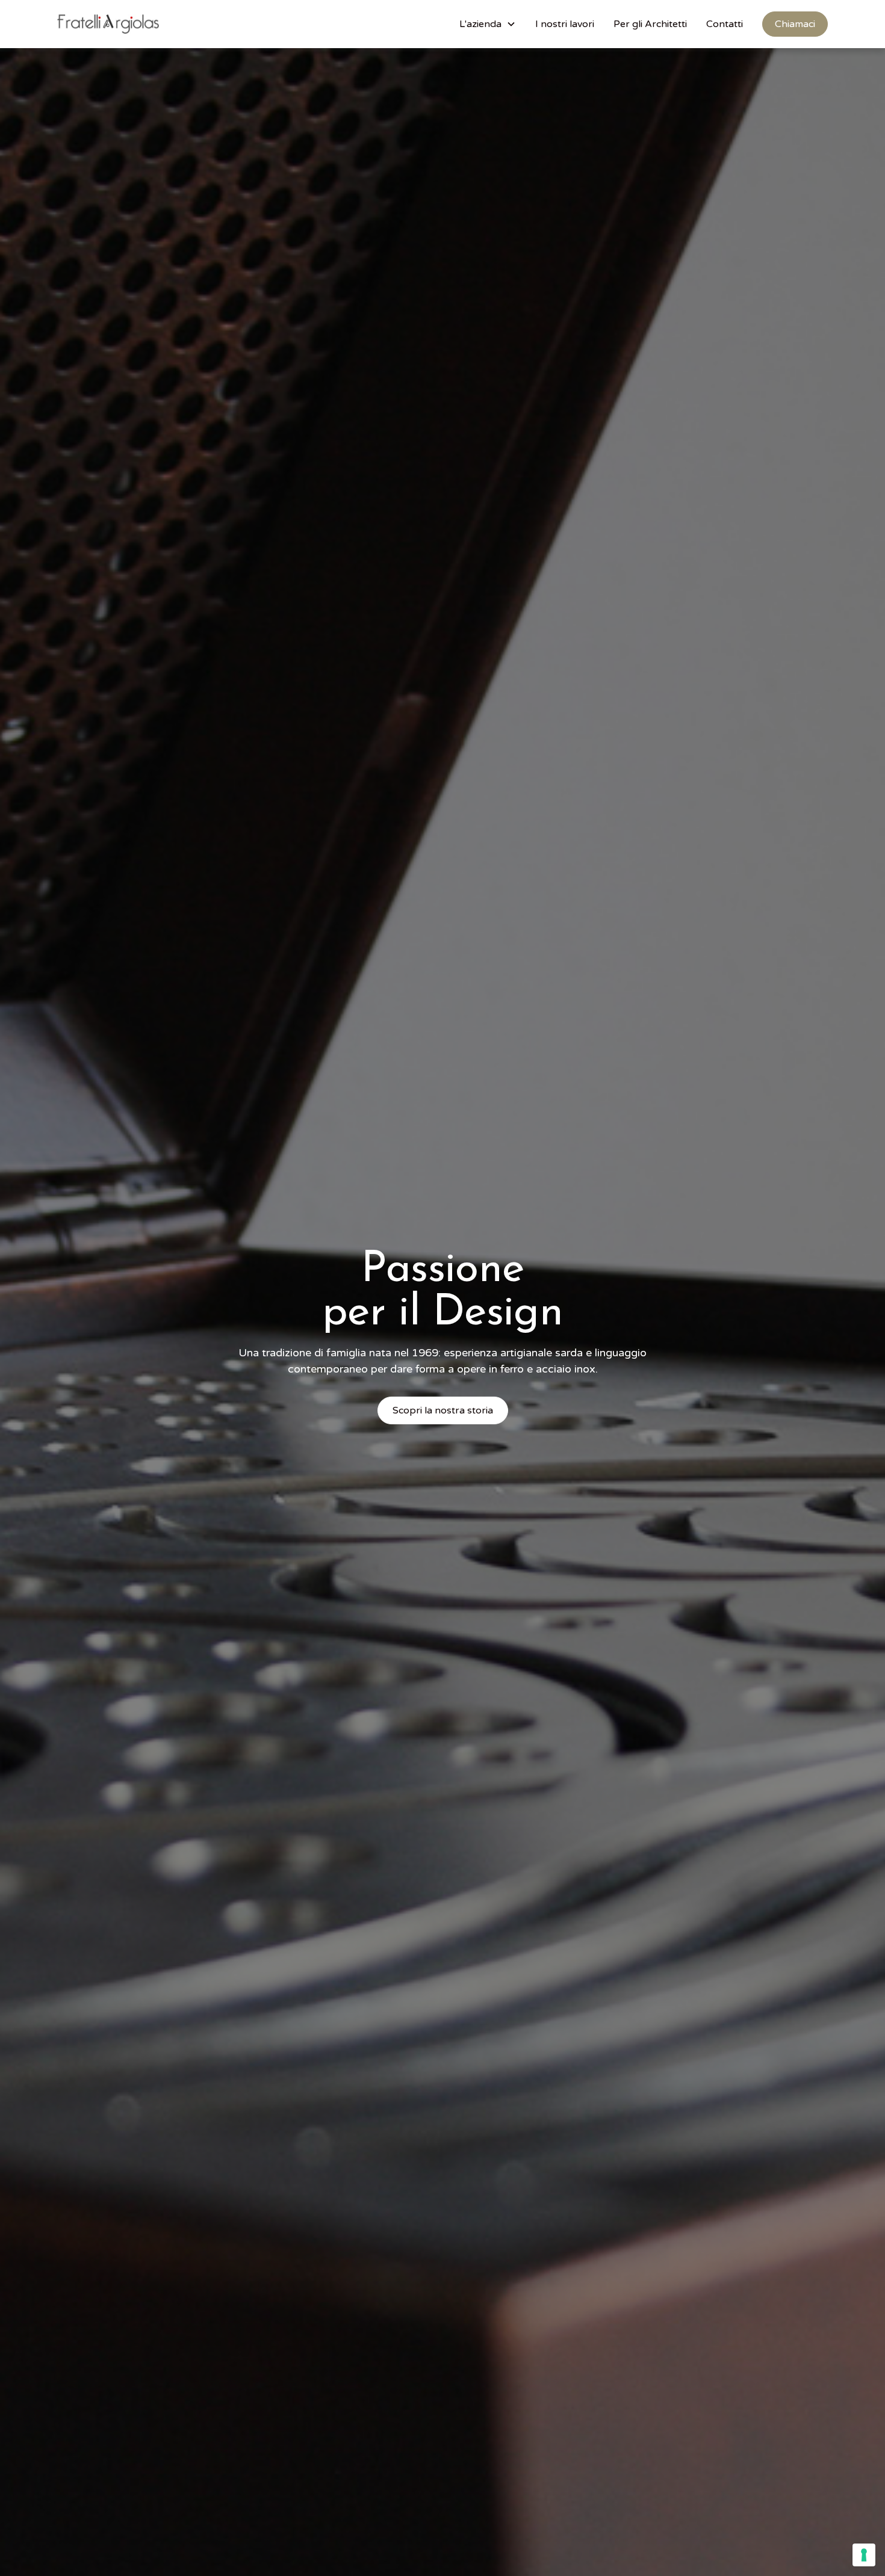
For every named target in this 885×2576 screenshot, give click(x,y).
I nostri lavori (565, 24)
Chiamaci (795, 24)
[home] (108, 24)
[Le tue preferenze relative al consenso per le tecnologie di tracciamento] (864, 2555)
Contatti (725, 24)
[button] (488, 24)
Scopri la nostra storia (443, 1410)
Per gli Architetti (650, 24)
